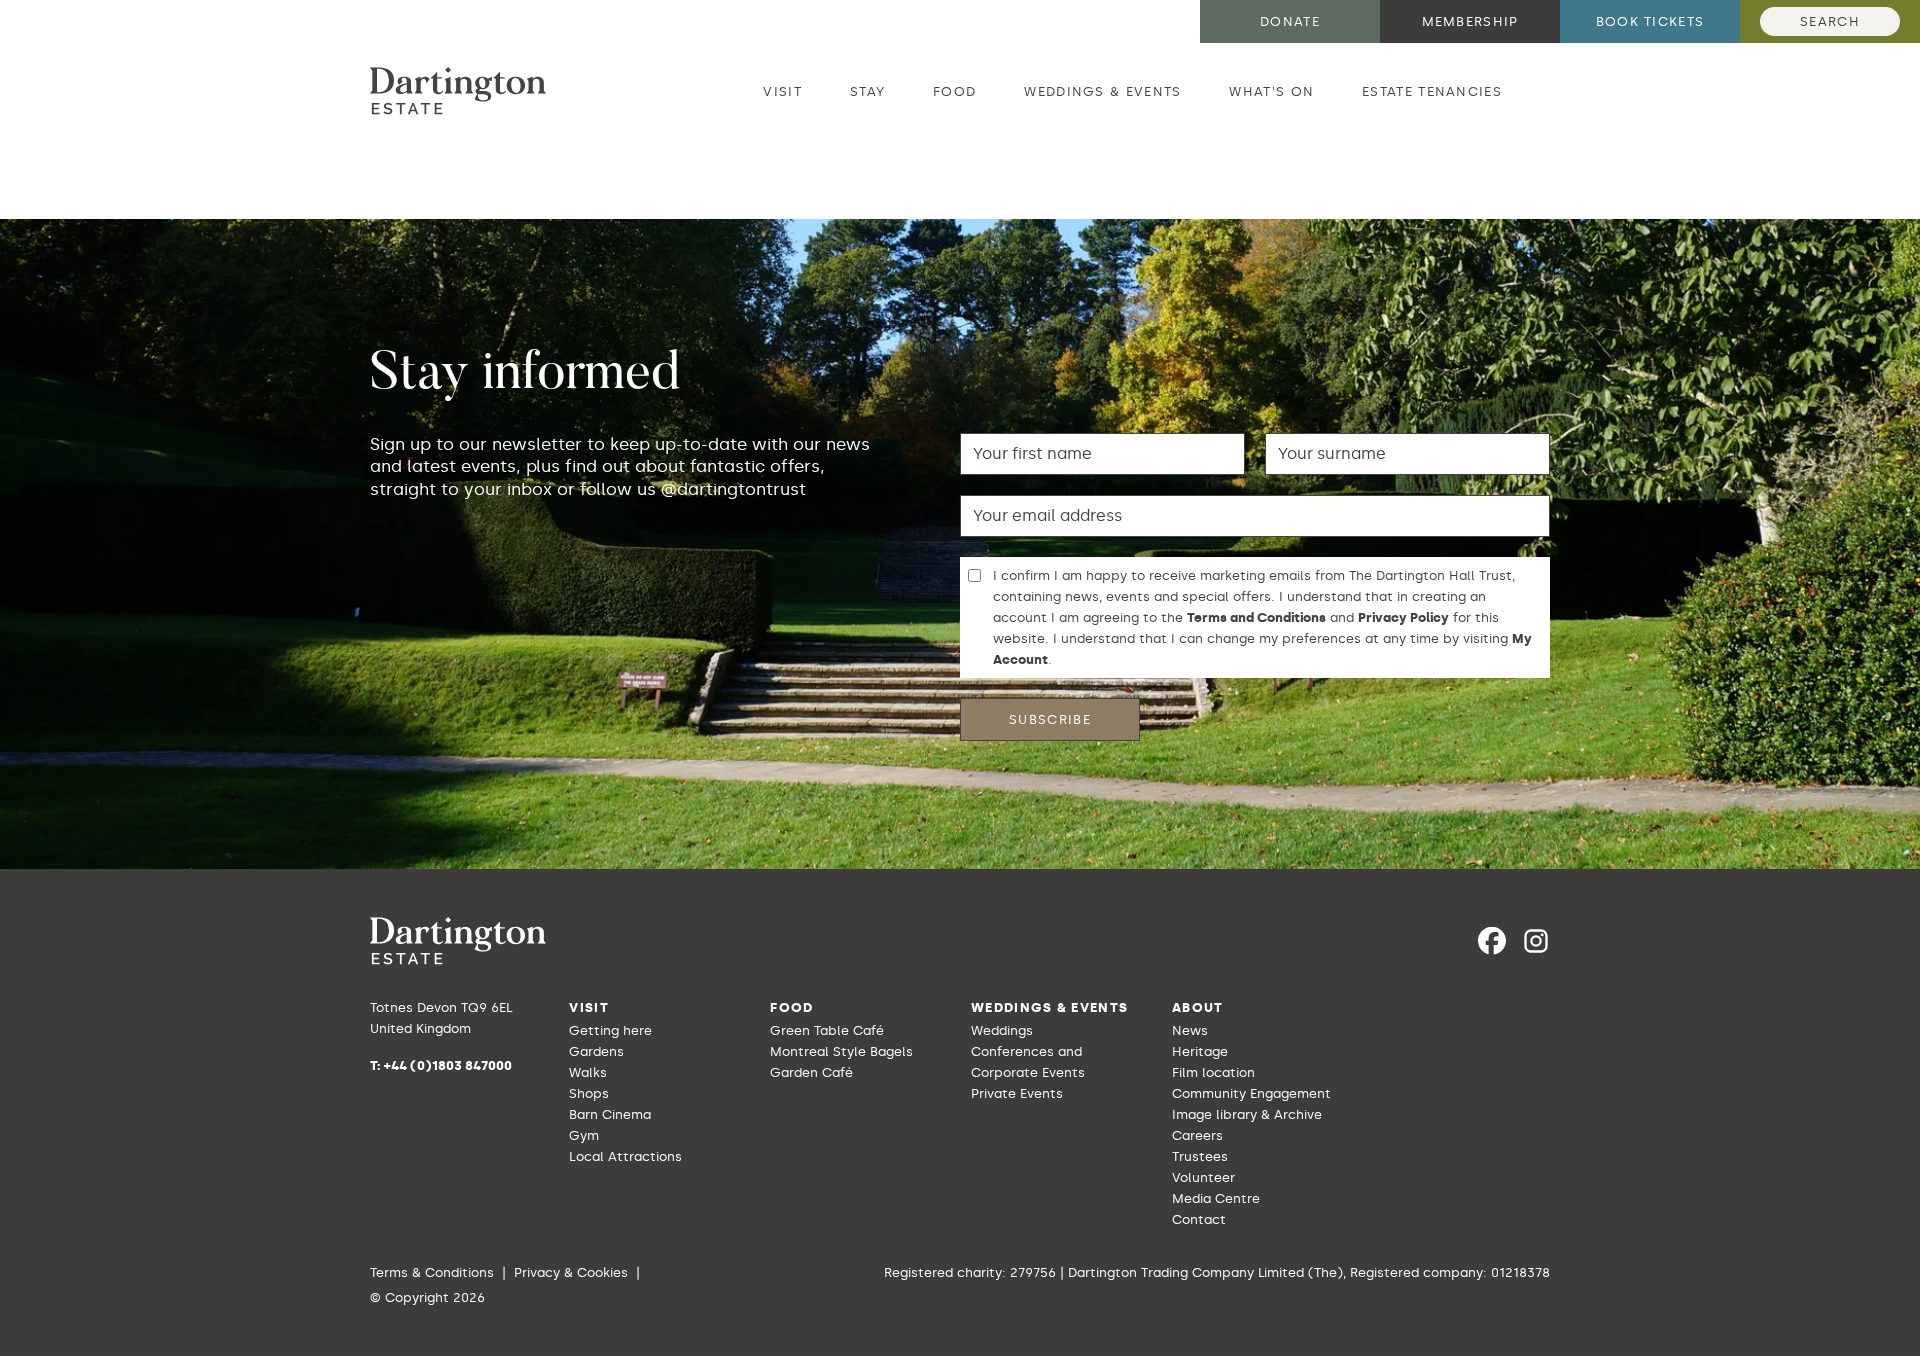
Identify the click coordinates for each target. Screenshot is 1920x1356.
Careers (1197, 1135)
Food (954, 91)
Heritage (1200, 1051)
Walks (588, 1072)
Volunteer (1203, 1177)
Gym (584, 1135)
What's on (1271, 91)
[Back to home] (458, 91)
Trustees (1200, 1156)
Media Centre (1216, 1198)
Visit (782, 91)
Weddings (1002, 1030)
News (1190, 1030)
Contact (1199, 1219)
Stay (867, 91)
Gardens (596, 1051)
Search (1830, 21)
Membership (1470, 21)
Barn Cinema (610, 1114)
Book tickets (1650, 21)
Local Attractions (625, 1156)
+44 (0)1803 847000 (448, 1065)
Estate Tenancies (1432, 91)
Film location (1213, 1072)
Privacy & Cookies (571, 1272)
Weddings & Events (1102, 91)
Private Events (1017, 1093)
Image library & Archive (1247, 1114)
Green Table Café (827, 1030)
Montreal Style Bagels (841, 1051)
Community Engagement (1251, 1093)
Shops (589, 1093)
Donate (1290, 21)
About (1198, 1007)
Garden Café (811, 1072)
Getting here (610, 1030)
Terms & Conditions (432, 1272)
